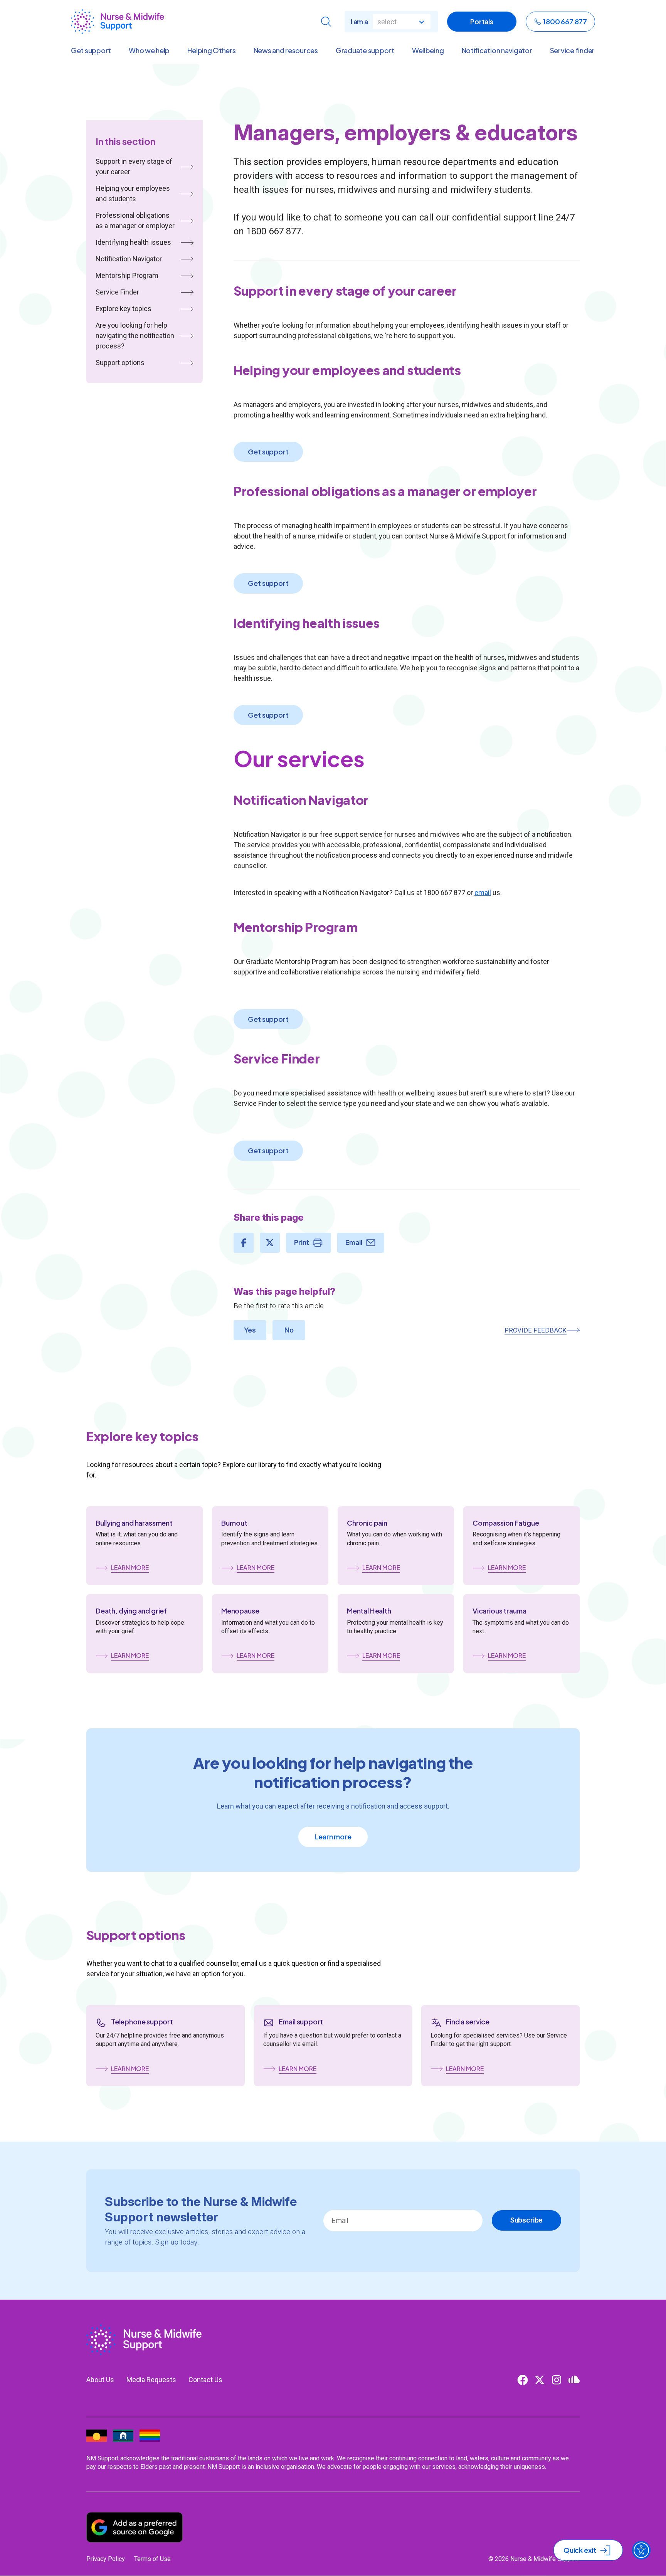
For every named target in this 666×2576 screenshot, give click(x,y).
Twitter (540, 2380)
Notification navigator (497, 50)
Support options (120, 363)
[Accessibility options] (641, 2550)
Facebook (523, 2380)
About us (100, 2380)
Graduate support (365, 50)
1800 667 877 (565, 21)
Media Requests (151, 2380)
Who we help (149, 50)
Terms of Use (152, 2559)
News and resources (286, 50)
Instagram (557, 2380)
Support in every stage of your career (134, 167)
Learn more (333, 1837)
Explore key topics (124, 309)
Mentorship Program (127, 275)
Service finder (572, 50)
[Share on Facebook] (244, 1243)
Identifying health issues (133, 242)
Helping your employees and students (133, 193)
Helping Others (211, 50)
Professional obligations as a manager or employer (135, 220)
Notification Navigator (129, 259)
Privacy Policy (106, 2559)
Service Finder (117, 292)
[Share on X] (270, 1243)
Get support (91, 50)
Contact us (205, 2380)
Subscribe (526, 2220)
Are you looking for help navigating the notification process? (135, 336)
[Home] (117, 22)
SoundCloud (573, 2380)
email (483, 893)
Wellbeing (428, 50)
